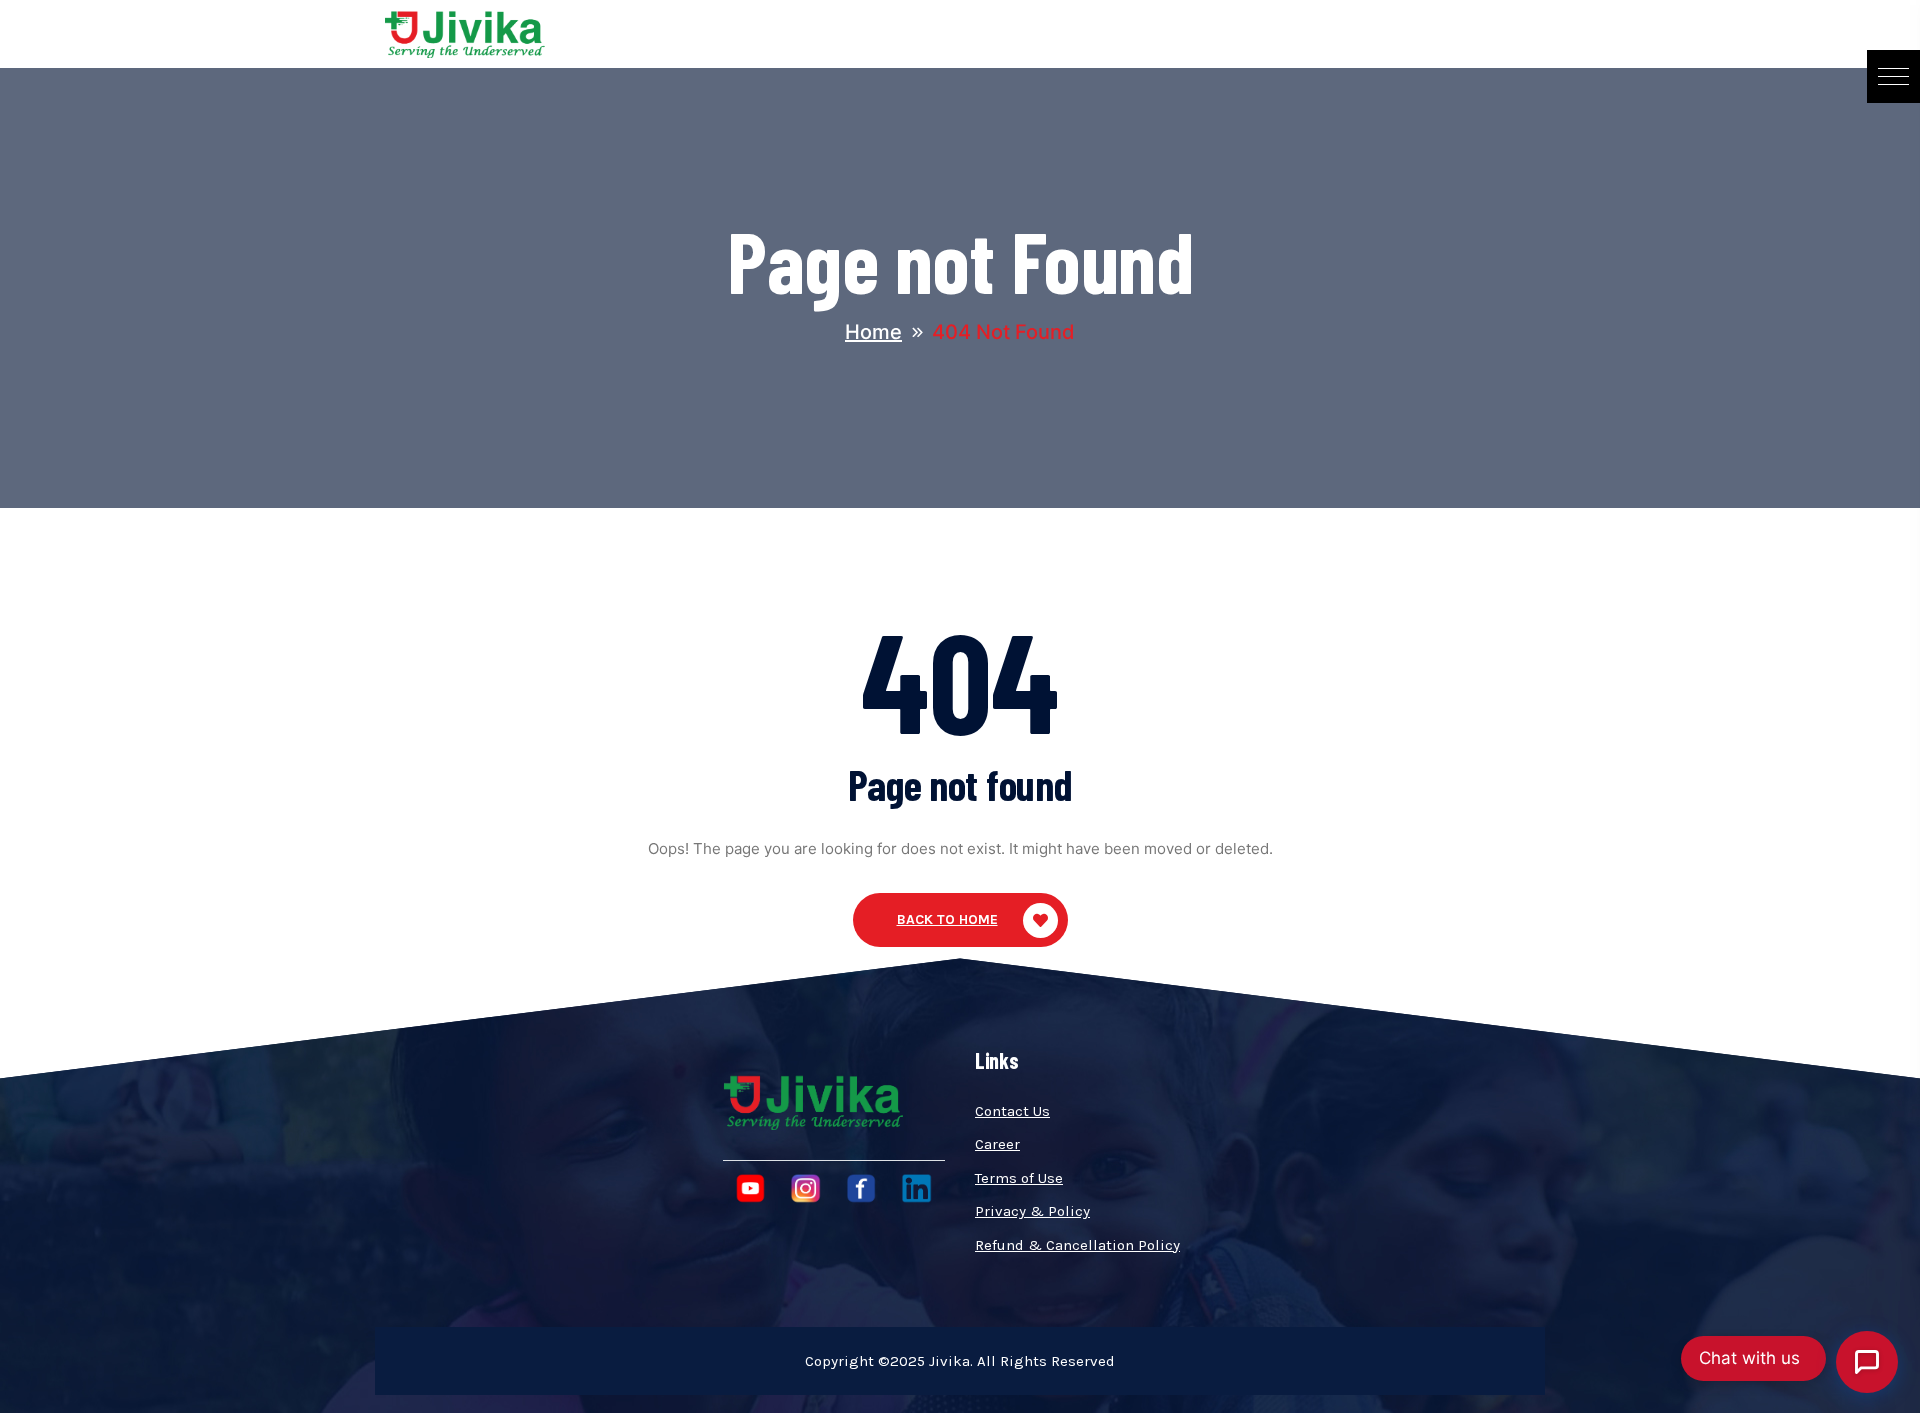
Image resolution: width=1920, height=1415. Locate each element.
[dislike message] (1515, 971)
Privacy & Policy (1032, 1211)
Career (997, 1144)
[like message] (1486, 971)
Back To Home (947, 919)
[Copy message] (1543, 971)
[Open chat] (1867, 1362)
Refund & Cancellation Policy (1077, 1245)
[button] (1893, 76)
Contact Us (1012, 1111)
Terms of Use (1019, 1178)
